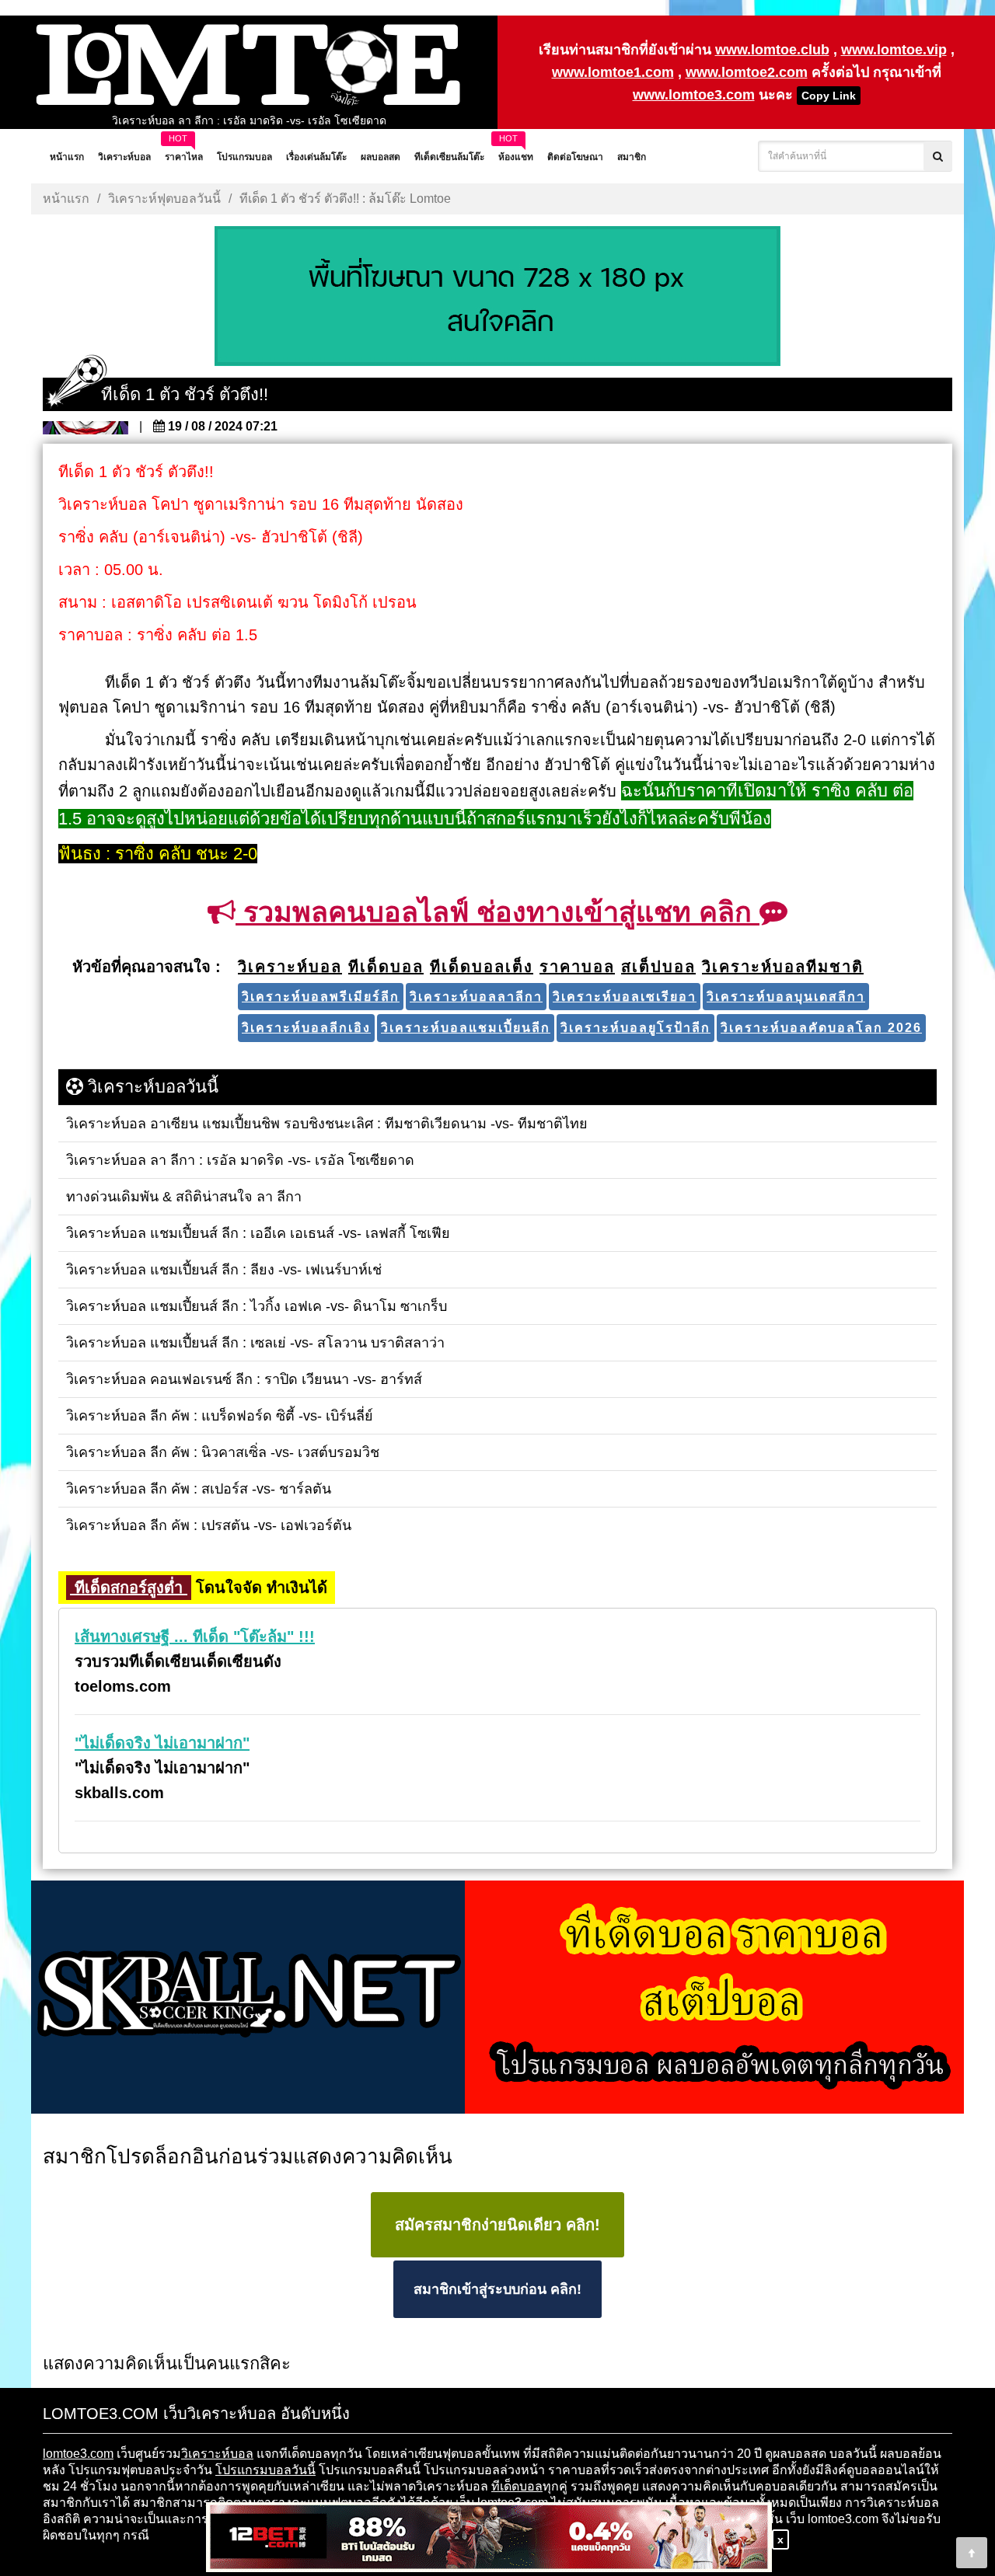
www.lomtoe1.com (613, 72)
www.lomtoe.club (772, 50)
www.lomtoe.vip (894, 50)
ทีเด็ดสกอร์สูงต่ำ (129, 1588)
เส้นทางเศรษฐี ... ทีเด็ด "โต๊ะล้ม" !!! (195, 1637)
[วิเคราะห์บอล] (497, 298)
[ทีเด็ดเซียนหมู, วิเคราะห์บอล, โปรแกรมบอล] (497, 1999)
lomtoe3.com (78, 2454)
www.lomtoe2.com (747, 72)
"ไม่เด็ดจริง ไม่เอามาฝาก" (162, 1743)
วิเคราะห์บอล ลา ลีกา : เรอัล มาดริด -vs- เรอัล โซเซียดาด (249, 120)
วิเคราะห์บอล (217, 2454)
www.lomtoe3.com (694, 95)
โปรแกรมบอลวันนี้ (265, 2470)
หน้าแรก (66, 199)
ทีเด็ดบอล (517, 2486)
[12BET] (489, 2538)
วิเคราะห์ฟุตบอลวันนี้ (164, 199)
